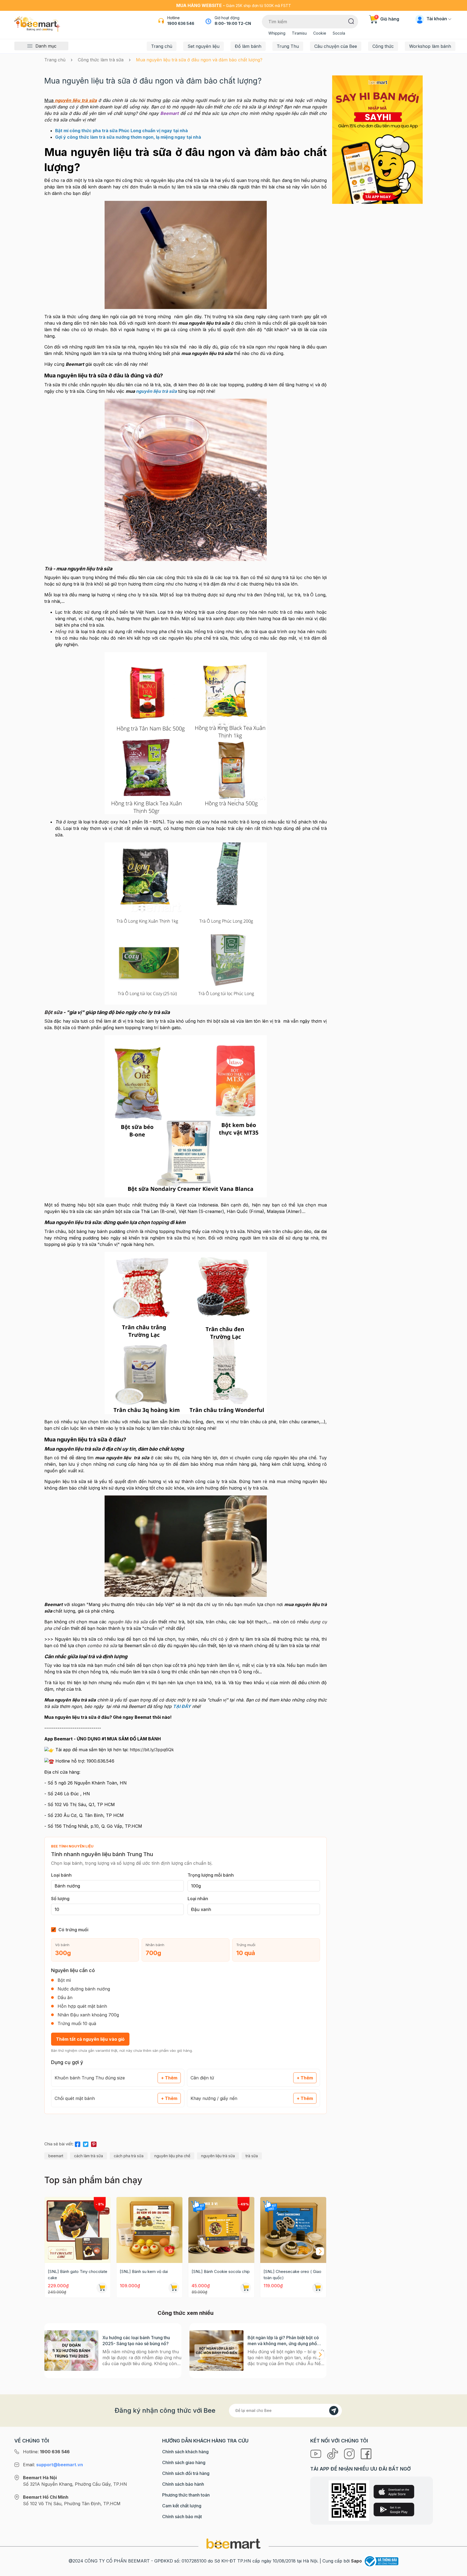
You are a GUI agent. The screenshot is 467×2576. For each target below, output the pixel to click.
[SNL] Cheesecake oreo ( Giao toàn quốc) (292, 2275)
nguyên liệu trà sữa (218, 2156)
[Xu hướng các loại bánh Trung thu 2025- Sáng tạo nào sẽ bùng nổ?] (71, 2351)
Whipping (277, 33)
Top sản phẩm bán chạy (93, 2180)
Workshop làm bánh (430, 46)
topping (160, 1222)
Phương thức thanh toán (186, 2495)
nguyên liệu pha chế (172, 2156)
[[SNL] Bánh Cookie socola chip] (221, 2230)
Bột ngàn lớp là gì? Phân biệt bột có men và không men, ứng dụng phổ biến (283, 2341)
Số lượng (60, 1899)
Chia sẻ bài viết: (59, 2144)
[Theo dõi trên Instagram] (350, 2453)
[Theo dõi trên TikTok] (333, 2453)
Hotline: (46, 2452)
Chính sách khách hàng (185, 2452)
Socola (339, 33)
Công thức (383, 46)
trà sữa (252, 2156)
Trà (48, 569)
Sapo (356, 2561)
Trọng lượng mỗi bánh (211, 1875)
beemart (56, 2156)
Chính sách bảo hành (183, 2484)
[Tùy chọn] (246, 2288)
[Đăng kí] (334, 2411)
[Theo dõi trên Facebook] (366, 2453)
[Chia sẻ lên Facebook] (78, 2143)
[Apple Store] (394, 2492)
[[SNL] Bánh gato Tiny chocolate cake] (78, 2230)
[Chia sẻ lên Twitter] (86, 2143)
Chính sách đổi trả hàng (186, 2473)
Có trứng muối (73, 1930)
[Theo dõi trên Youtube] (316, 2453)
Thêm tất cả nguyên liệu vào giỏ (90, 2039)
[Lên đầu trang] (457, 2571)
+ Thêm (169, 2078)
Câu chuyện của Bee (336, 46)
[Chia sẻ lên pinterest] (94, 2143)
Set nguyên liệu (204, 46)
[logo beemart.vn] (234, 2543)
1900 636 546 (181, 23)
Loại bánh (61, 1875)
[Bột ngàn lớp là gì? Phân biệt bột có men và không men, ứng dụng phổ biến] (216, 2351)
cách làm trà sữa (89, 2156)
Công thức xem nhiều (186, 2313)
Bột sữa (53, 1012)
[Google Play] (394, 2509)
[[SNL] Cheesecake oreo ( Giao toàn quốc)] (293, 2230)
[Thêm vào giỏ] (102, 2288)
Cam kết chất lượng (182, 2506)
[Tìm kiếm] (351, 21)
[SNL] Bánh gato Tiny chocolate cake (78, 2275)
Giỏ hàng (387, 19)
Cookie (320, 33)
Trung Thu (288, 46)
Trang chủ (162, 46)
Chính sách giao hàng (184, 2462)
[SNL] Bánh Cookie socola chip (221, 2271)
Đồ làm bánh (248, 46)
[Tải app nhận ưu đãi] (377, 139)
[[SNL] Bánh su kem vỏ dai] (149, 2230)
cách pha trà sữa (129, 2156)
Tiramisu (299, 33)
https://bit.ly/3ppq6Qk (152, 1750)
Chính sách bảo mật (182, 2517)
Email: (53, 2465)
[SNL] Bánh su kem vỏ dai (144, 2271)
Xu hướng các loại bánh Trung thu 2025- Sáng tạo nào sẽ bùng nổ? (136, 2341)
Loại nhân (198, 1899)
